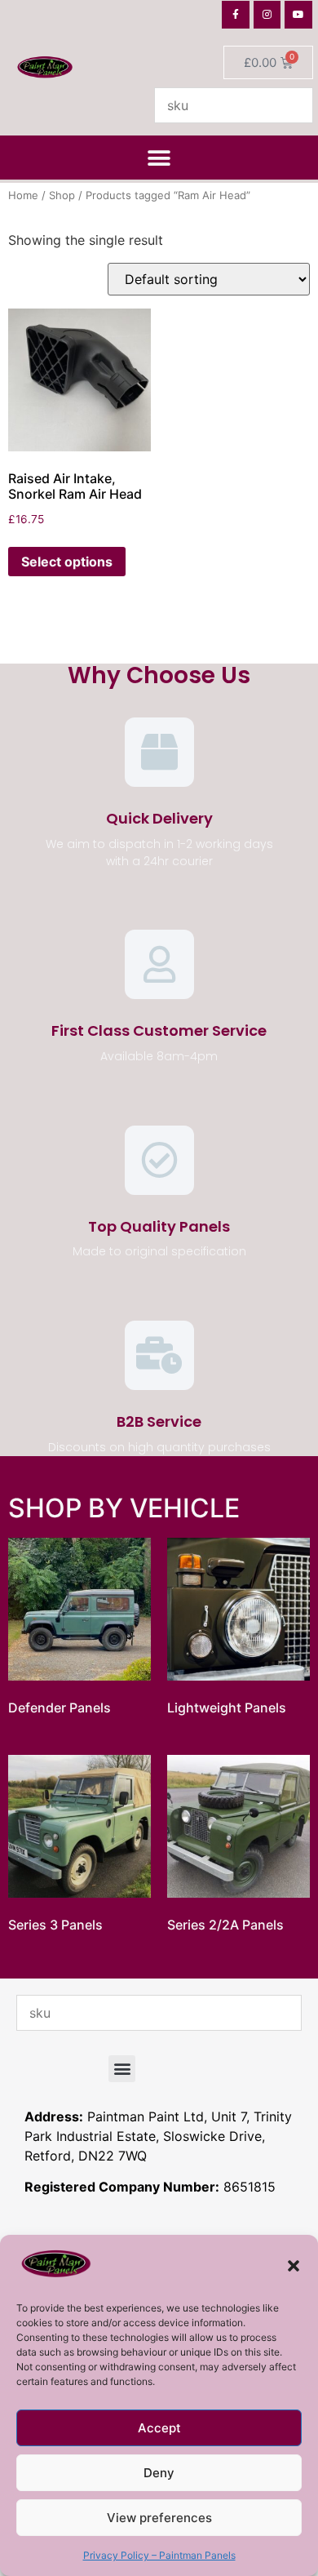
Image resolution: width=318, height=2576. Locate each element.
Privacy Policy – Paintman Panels (159, 2555)
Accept (159, 2428)
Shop (62, 195)
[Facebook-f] (236, 15)
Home (23, 195)
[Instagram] (267, 15)
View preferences (159, 2518)
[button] (294, 2266)
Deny (159, 2473)
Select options (67, 562)
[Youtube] (298, 15)
